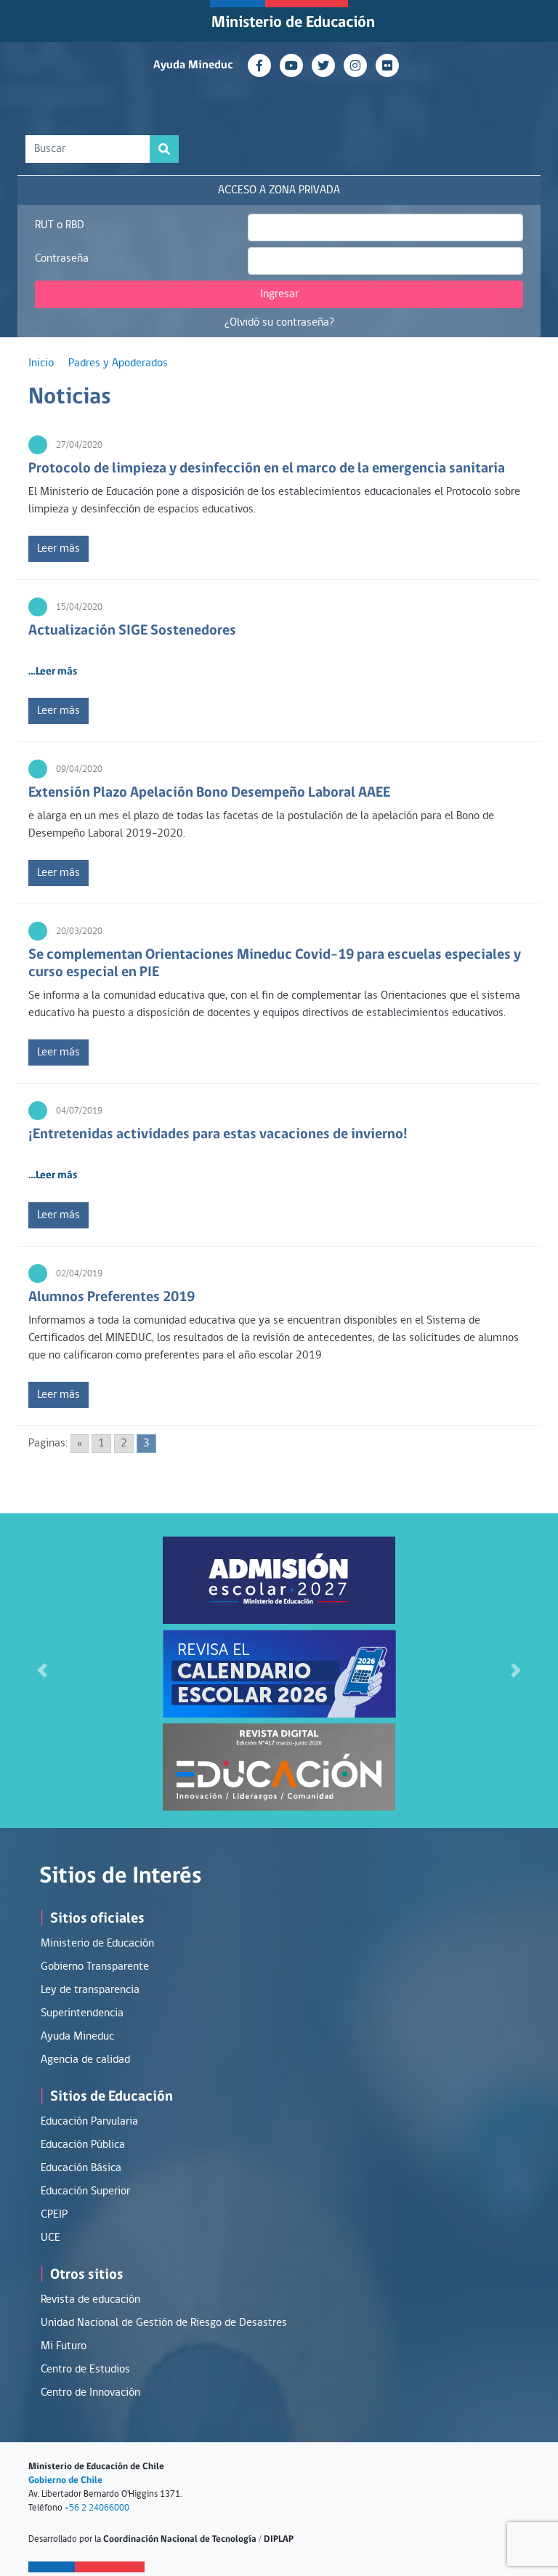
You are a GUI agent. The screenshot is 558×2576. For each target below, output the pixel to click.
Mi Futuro (64, 2346)
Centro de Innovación (90, 2393)
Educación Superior (85, 2191)
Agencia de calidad (85, 2060)
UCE (50, 2238)
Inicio (41, 363)
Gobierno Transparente (95, 1967)
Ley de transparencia (90, 1990)
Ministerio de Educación (293, 23)
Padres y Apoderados (118, 363)
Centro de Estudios (85, 2370)
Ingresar (279, 294)
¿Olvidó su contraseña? (279, 323)
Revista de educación (90, 2300)
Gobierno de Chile (65, 2480)
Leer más (58, 549)
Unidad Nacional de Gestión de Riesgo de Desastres (164, 2323)
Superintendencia (82, 2013)
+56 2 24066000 (97, 2508)
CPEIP (54, 2215)
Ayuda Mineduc (193, 65)
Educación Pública (83, 2145)
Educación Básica (81, 2168)
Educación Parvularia (89, 2122)
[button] (42, 1671)
